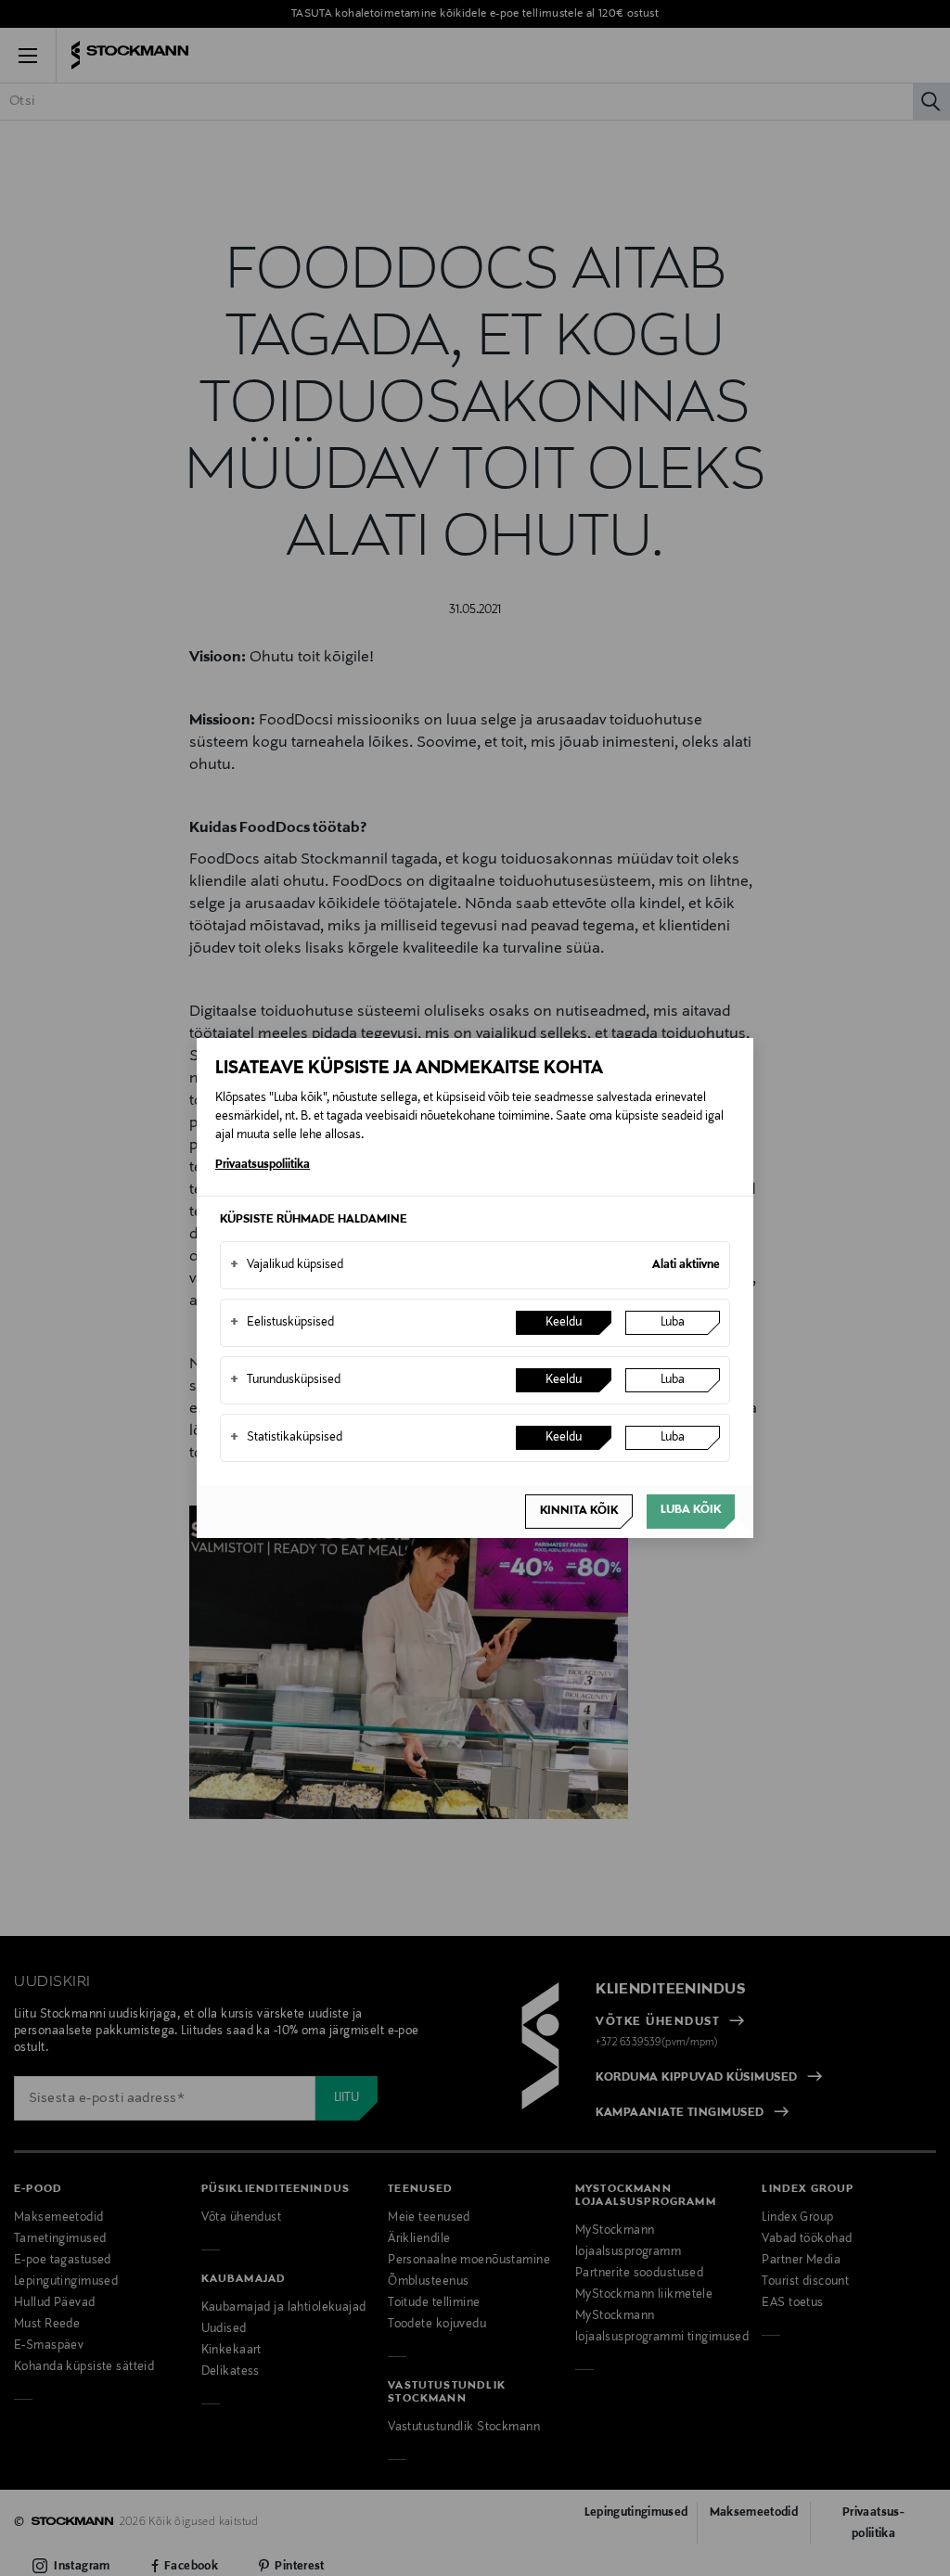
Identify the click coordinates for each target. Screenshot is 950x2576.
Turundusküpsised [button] (285, 1380)
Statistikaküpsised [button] (286, 1438)
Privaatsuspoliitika (263, 1165)
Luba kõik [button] (691, 1510)
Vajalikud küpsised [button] (287, 1265)
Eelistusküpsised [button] (282, 1323)
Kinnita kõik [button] (579, 1511)
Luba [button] (673, 1323)
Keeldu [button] (564, 1323)
